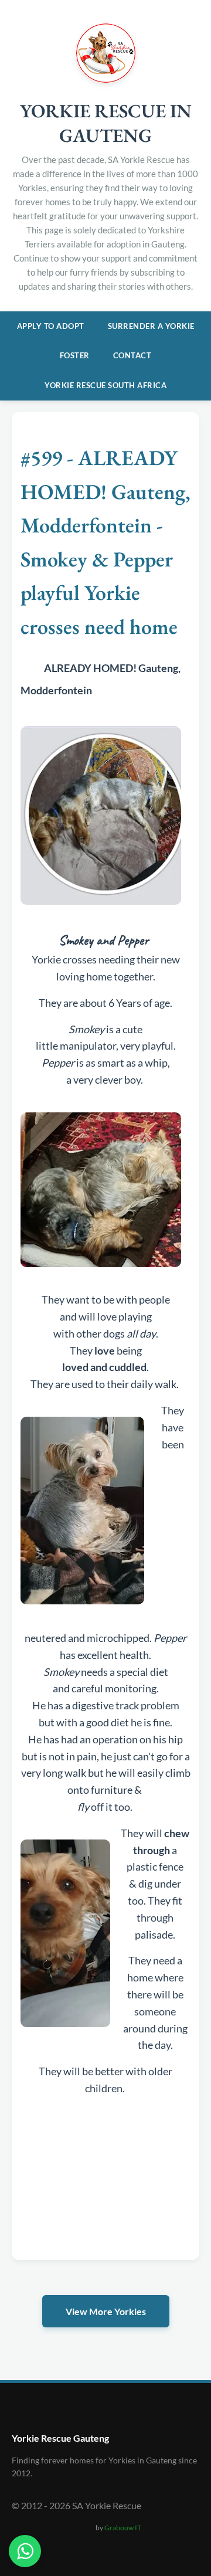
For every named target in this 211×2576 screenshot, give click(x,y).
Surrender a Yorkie (151, 326)
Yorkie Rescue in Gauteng (106, 123)
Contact (132, 355)
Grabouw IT (123, 2528)
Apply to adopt (51, 326)
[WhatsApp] (25, 2551)
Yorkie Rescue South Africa (105, 385)
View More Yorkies (106, 2311)
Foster (75, 355)
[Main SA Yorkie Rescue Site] (106, 79)
